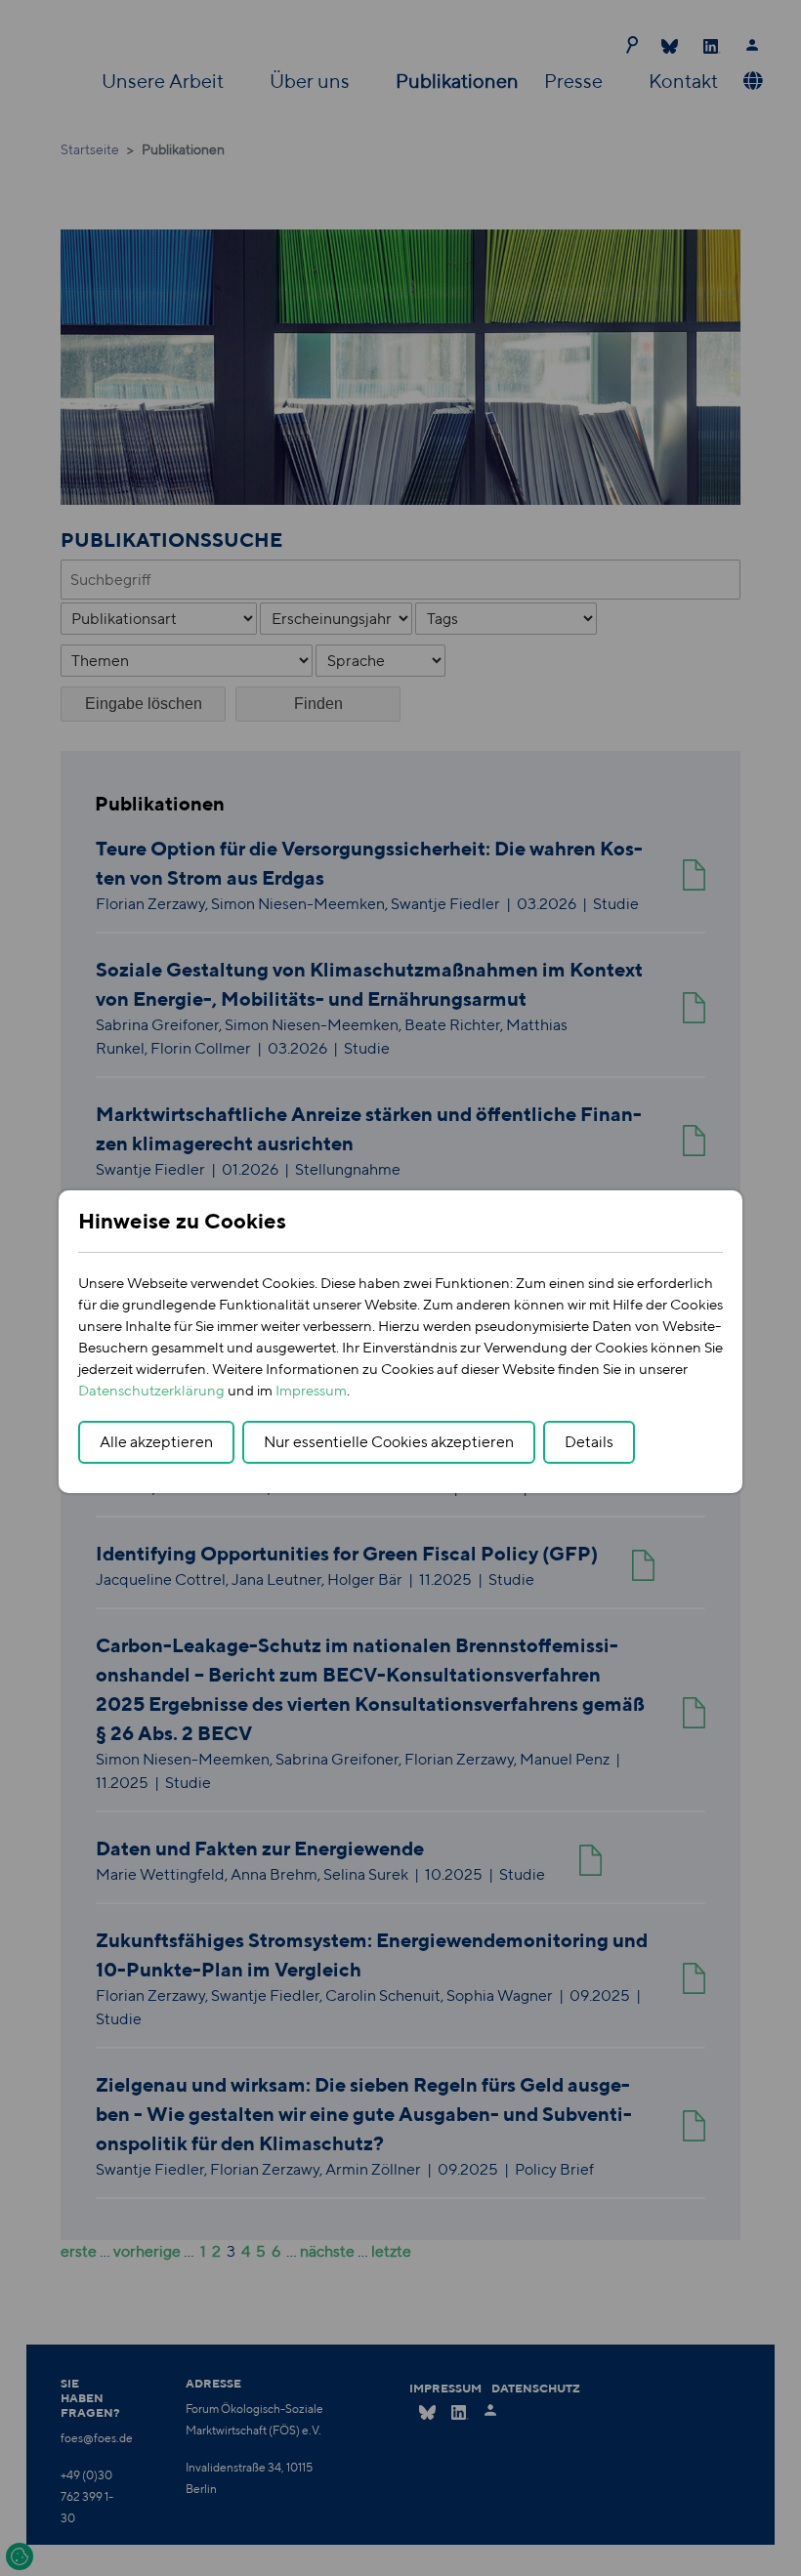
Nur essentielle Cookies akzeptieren (389, 1442)
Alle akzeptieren (156, 1442)
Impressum (311, 1390)
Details (589, 1442)
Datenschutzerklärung (151, 1390)
